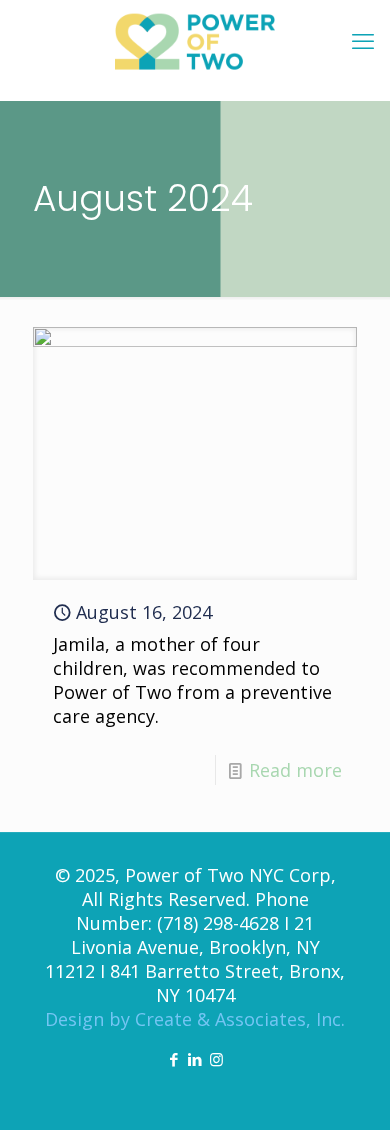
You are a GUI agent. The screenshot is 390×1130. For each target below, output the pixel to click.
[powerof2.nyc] (195, 40)
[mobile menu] (363, 40)
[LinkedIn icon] (195, 1059)
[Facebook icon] (174, 1059)
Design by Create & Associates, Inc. (195, 1019)
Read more (295, 770)
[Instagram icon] (216, 1059)
